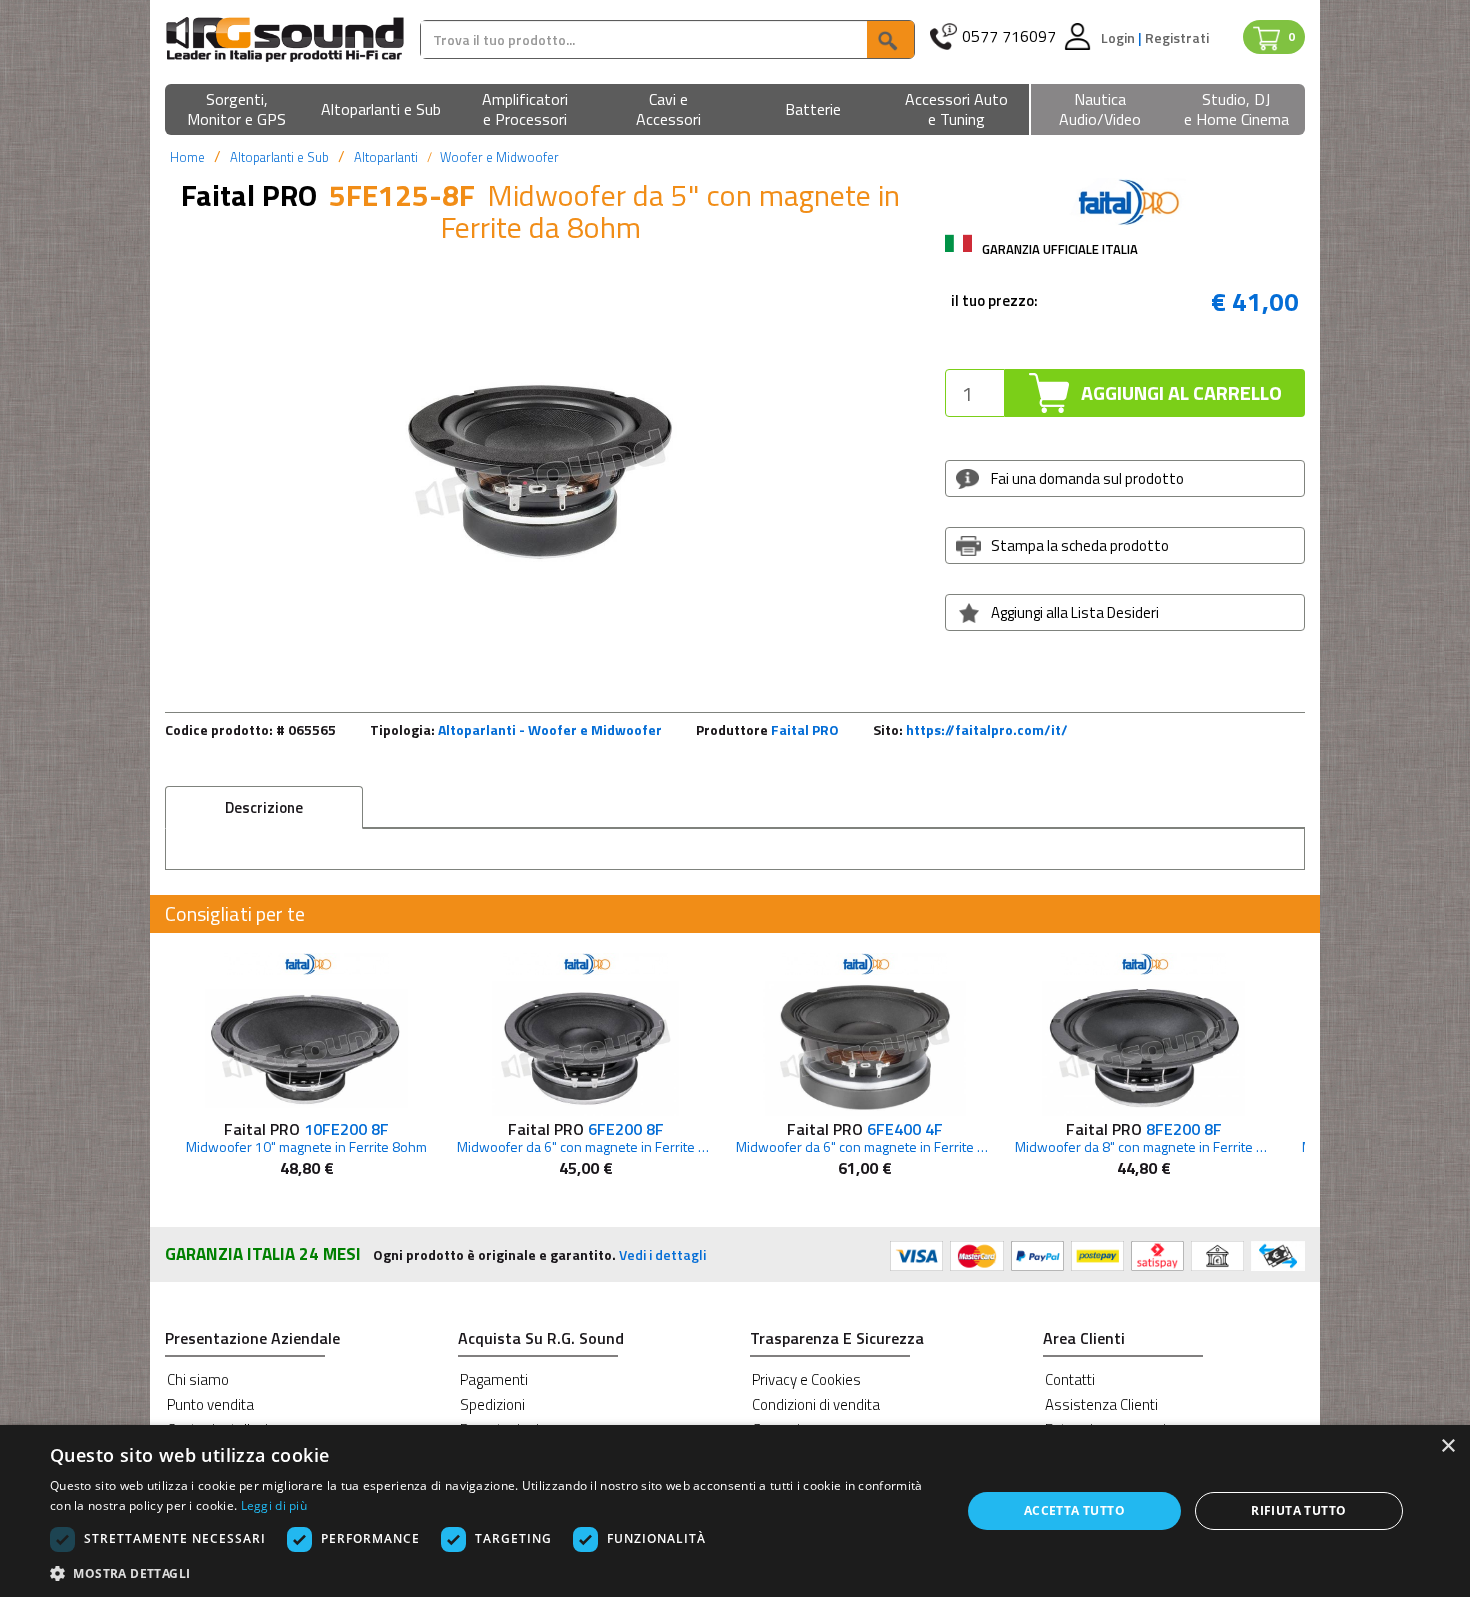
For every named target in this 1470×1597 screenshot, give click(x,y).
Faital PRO (805, 729)
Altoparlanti (386, 157)
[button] (237, 110)
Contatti (1070, 1379)
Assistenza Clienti (1101, 1404)
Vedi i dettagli (662, 1254)
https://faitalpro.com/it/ (987, 729)
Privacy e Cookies (806, 1379)
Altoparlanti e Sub (279, 157)
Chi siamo (198, 1379)
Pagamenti (494, 1379)
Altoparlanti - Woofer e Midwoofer (550, 729)
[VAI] (890, 39)
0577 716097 (1009, 36)
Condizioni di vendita (816, 1404)
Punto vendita (210, 1404)
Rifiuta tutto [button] (1298, 1510)
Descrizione (264, 807)
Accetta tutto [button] (1074, 1510)
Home (187, 157)
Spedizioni (492, 1404)
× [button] (1447, 1446)
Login (1119, 37)
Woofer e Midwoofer (499, 157)
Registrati (1177, 37)
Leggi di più (274, 1505)
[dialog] (735, 1511)
